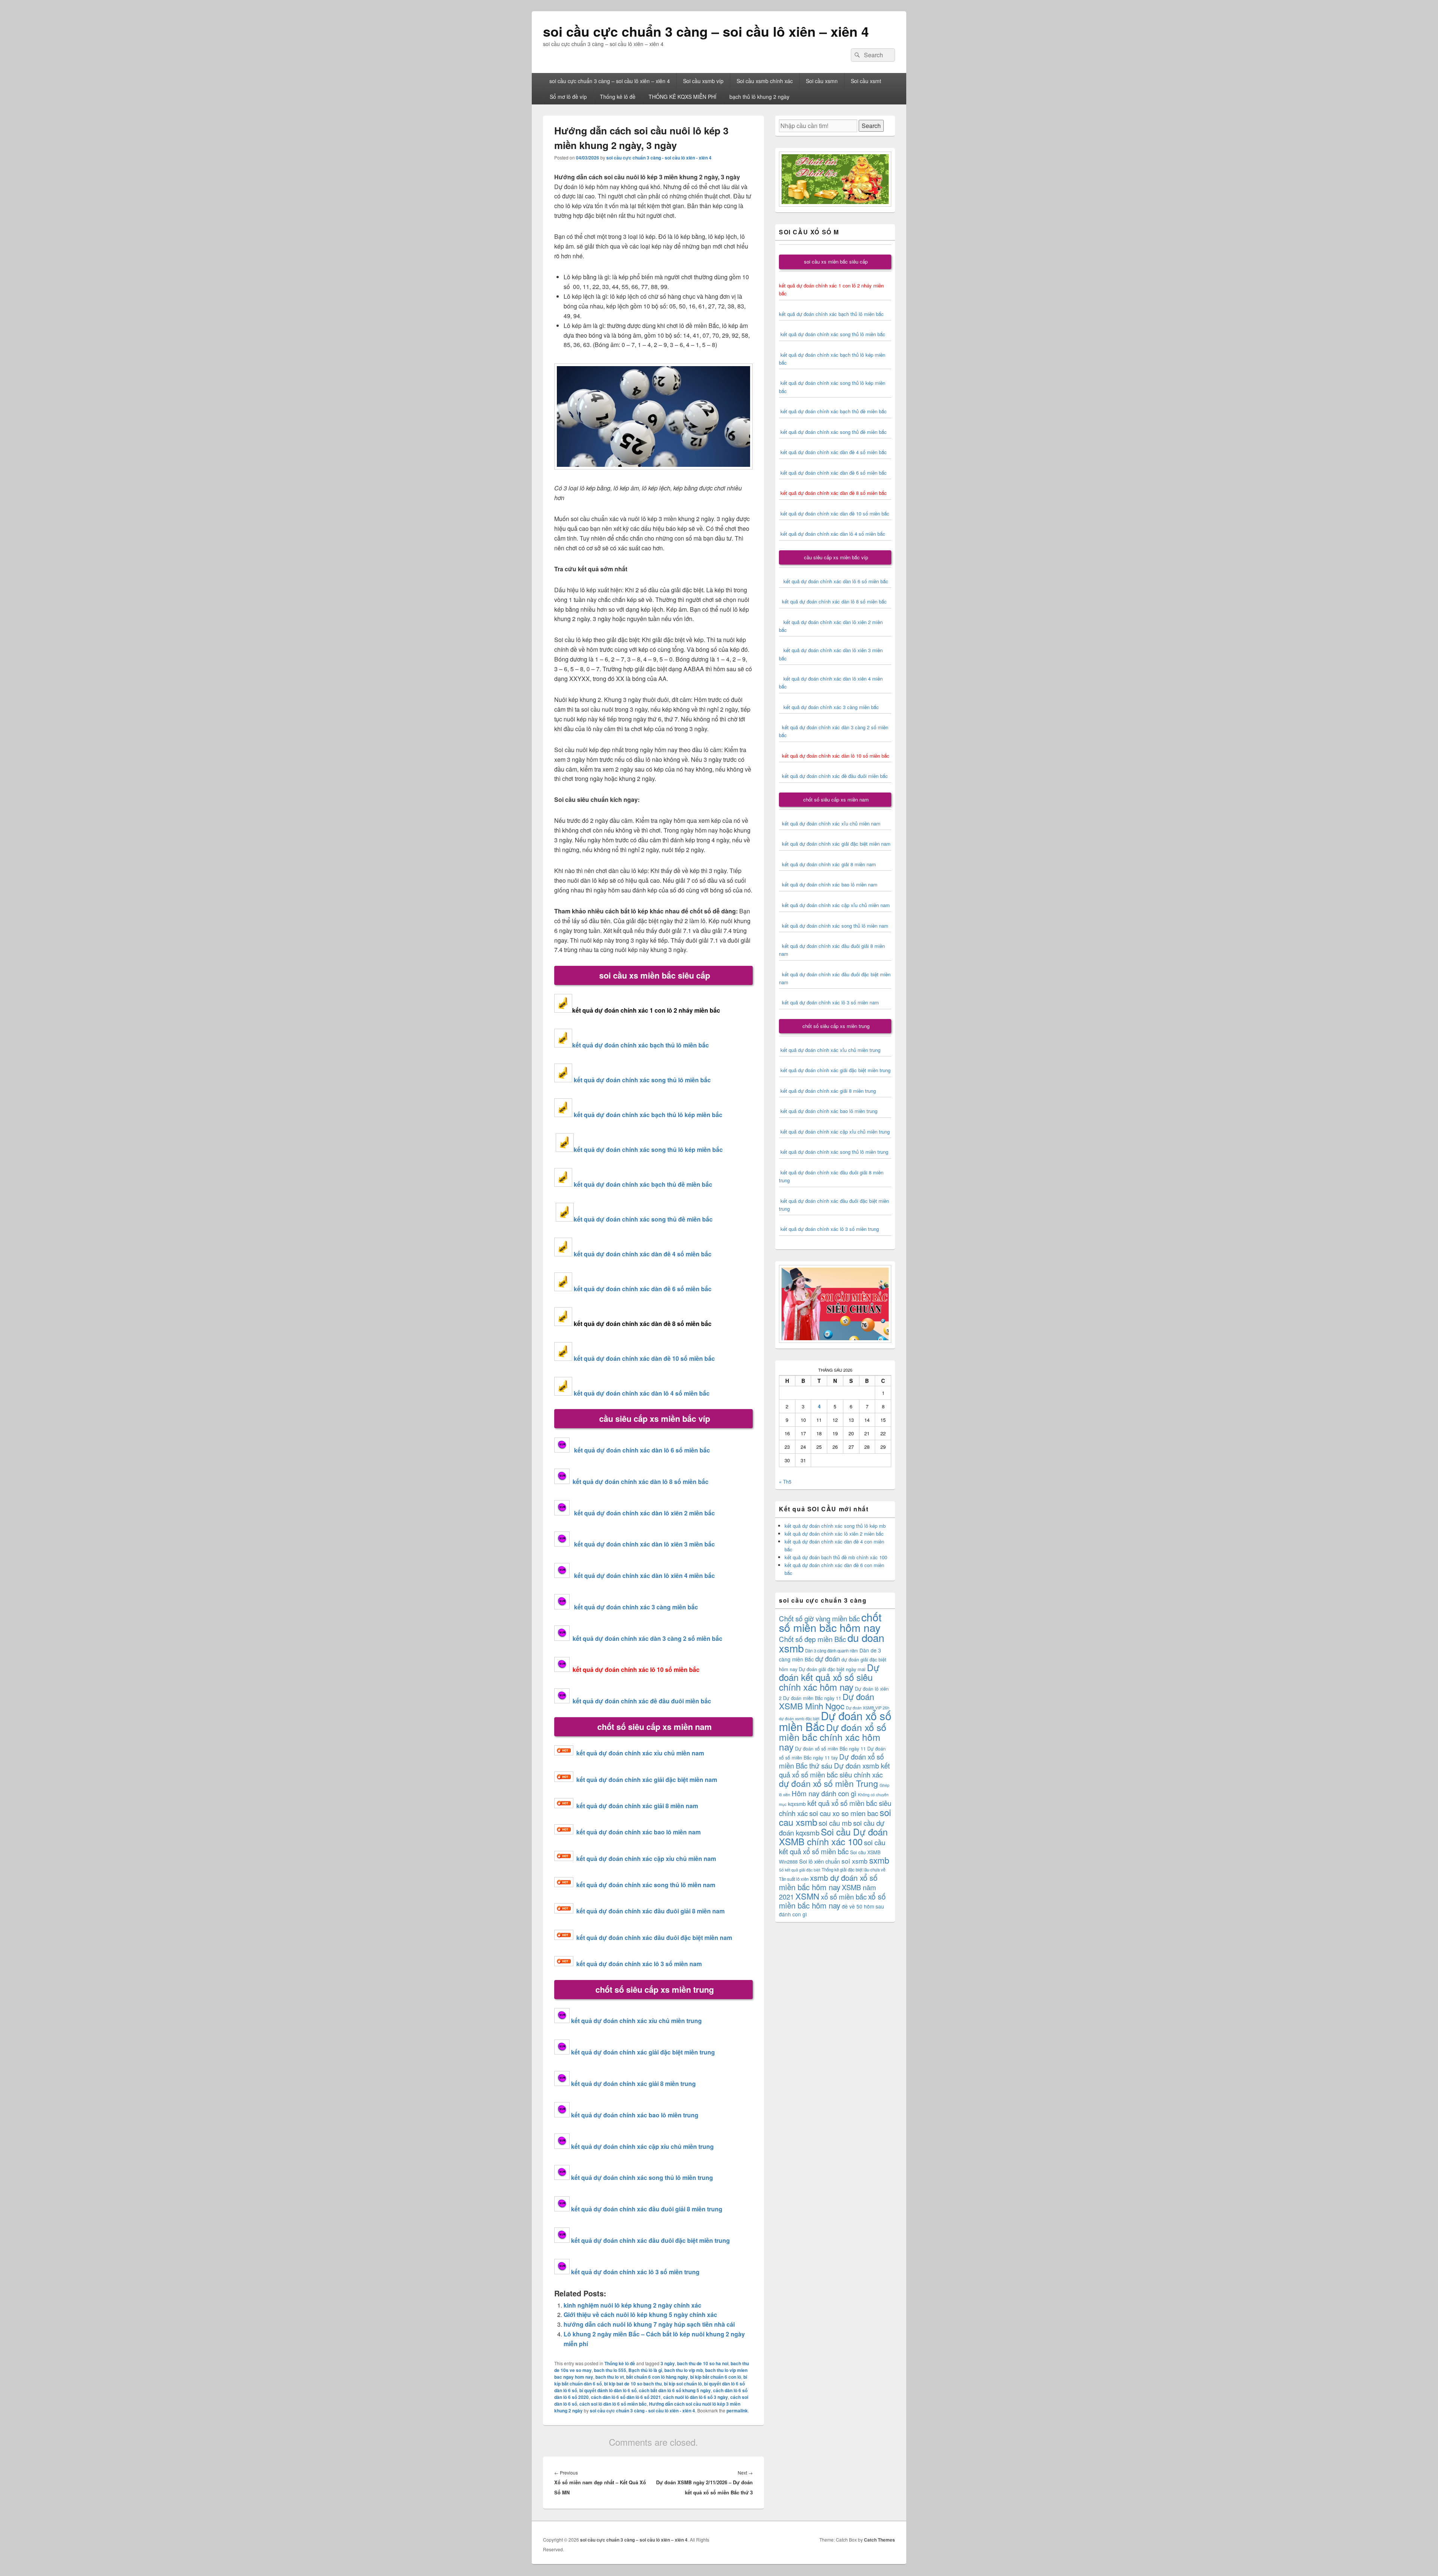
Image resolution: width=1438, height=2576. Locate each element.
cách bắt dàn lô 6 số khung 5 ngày (675, 2390)
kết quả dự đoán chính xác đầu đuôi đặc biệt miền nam (654, 1938)
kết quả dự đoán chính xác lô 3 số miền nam (639, 1964)
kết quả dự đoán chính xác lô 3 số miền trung (635, 2272)
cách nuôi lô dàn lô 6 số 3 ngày (696, 2397)
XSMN (807, 1896)
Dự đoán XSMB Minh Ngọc (826, 1701)
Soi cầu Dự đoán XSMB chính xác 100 (833, 1836)
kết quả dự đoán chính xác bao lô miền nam (638, 1832)
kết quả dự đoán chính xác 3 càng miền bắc (634, 1607)
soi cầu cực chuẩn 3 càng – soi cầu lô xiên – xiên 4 (706, 31)
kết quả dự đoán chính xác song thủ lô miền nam (646, 1885)
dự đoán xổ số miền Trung (829, 1783)
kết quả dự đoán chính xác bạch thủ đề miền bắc (642, 1184)
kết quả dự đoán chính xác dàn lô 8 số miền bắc (639, 1482)
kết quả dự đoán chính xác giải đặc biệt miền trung (643, 2052)
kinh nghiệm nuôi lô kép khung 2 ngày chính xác (632, 2305)
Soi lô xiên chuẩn (820, 1861)
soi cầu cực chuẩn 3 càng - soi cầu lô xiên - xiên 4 (659, 158)
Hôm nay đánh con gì (824, 1793)
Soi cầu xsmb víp (703, 81)
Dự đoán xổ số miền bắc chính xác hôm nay (833, 1737)
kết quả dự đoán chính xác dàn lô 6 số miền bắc (642, 1450)
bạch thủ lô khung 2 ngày (759, 97)
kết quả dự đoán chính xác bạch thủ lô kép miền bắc (647, 1115)
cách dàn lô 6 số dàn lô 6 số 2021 (626, 2397)
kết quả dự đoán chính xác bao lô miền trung (635, 2115)
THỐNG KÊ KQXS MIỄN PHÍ (682, 97)
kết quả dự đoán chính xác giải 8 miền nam (637, 1806)
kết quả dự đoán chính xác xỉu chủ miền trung (636, 2021)
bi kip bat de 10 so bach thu (633, 2384)
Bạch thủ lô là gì (645, 2370)
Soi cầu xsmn (822, 81)
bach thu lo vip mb (684, 2370)
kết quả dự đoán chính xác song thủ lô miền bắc (642, 1080)
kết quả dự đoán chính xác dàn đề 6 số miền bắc (643, 1289)
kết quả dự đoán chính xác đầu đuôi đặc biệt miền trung (650, 2240)
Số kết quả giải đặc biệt (800, 1870)
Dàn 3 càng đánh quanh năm (832, 1651)
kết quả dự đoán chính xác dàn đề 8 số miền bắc (643, 1324)
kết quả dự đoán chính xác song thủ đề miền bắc (643, 1219)
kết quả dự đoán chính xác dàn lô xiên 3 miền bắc (642, 1544)
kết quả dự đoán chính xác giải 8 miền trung (633, 2084)
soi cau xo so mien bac (844, 1813)
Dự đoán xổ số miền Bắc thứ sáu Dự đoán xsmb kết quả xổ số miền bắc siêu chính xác (834, 1765)
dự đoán (828, 1658)
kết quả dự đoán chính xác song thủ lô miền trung (642, 2177)
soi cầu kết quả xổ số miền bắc (832, 1847)
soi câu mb (835, 1823)
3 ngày (668, 2363)
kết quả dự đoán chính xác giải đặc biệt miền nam (647, 1780)
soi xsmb (855, 1861)
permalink (737, 2411)
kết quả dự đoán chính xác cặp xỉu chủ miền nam (646, 1859)
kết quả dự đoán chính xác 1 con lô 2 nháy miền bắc (646, 1010)
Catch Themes (879, 2540)
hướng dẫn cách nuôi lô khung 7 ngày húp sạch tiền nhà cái (649, 2324)
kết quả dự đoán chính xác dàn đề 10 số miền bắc (644, 1358)
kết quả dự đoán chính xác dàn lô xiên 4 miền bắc (642, 1576)
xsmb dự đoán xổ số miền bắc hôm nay (828, 1882)
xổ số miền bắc (844, 1896)
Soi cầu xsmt (866, 81)
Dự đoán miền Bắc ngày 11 (812, 1698)
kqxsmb (797, 1804)
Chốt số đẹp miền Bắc (812, 1639)
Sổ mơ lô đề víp (568, 97)
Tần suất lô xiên (794, 1879)
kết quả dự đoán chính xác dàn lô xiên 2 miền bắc (642, 1513)
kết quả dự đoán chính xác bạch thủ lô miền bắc (641, 1045)
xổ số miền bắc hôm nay (832, 1901)
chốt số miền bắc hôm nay (830, 1622)
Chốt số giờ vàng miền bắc (819, 1618)
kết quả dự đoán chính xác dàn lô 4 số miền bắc (642, 1393)
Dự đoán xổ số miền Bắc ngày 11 (830, 1748)
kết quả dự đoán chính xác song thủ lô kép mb (835, 1526)
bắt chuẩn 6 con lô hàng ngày (657, 2377)
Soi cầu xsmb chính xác (765, 81)
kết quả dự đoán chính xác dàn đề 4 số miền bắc (643, 1254)
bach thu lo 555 (610, 2370)
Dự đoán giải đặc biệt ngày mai (832, 1669)
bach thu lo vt (610, 2377)
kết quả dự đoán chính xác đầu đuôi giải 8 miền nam (650, 1911)
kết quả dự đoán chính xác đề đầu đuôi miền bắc (640, 1701)
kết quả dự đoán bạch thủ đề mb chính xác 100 (836, 1557)
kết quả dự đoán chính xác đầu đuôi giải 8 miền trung (647, 2209)
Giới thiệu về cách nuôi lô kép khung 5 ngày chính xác (640, 2315)
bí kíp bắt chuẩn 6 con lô (716, 2377)
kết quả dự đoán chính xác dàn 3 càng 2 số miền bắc (646, 1638)
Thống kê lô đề (618, 97)
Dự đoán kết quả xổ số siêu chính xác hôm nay (829, 1677)
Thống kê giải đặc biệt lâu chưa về (853, 1870)
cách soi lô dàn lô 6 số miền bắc (613, 2404)
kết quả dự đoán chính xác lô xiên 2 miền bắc (834, 1534)
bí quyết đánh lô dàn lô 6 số (608, 2390)
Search (871, 126)
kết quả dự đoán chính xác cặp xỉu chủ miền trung (642, 2146)
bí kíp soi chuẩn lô (683, 2384)
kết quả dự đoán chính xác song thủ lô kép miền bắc (648, 1149)
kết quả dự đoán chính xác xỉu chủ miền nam (640, 1753)
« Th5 (785, 1482)
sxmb (879, 1860)
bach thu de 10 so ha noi (703, 2363)
